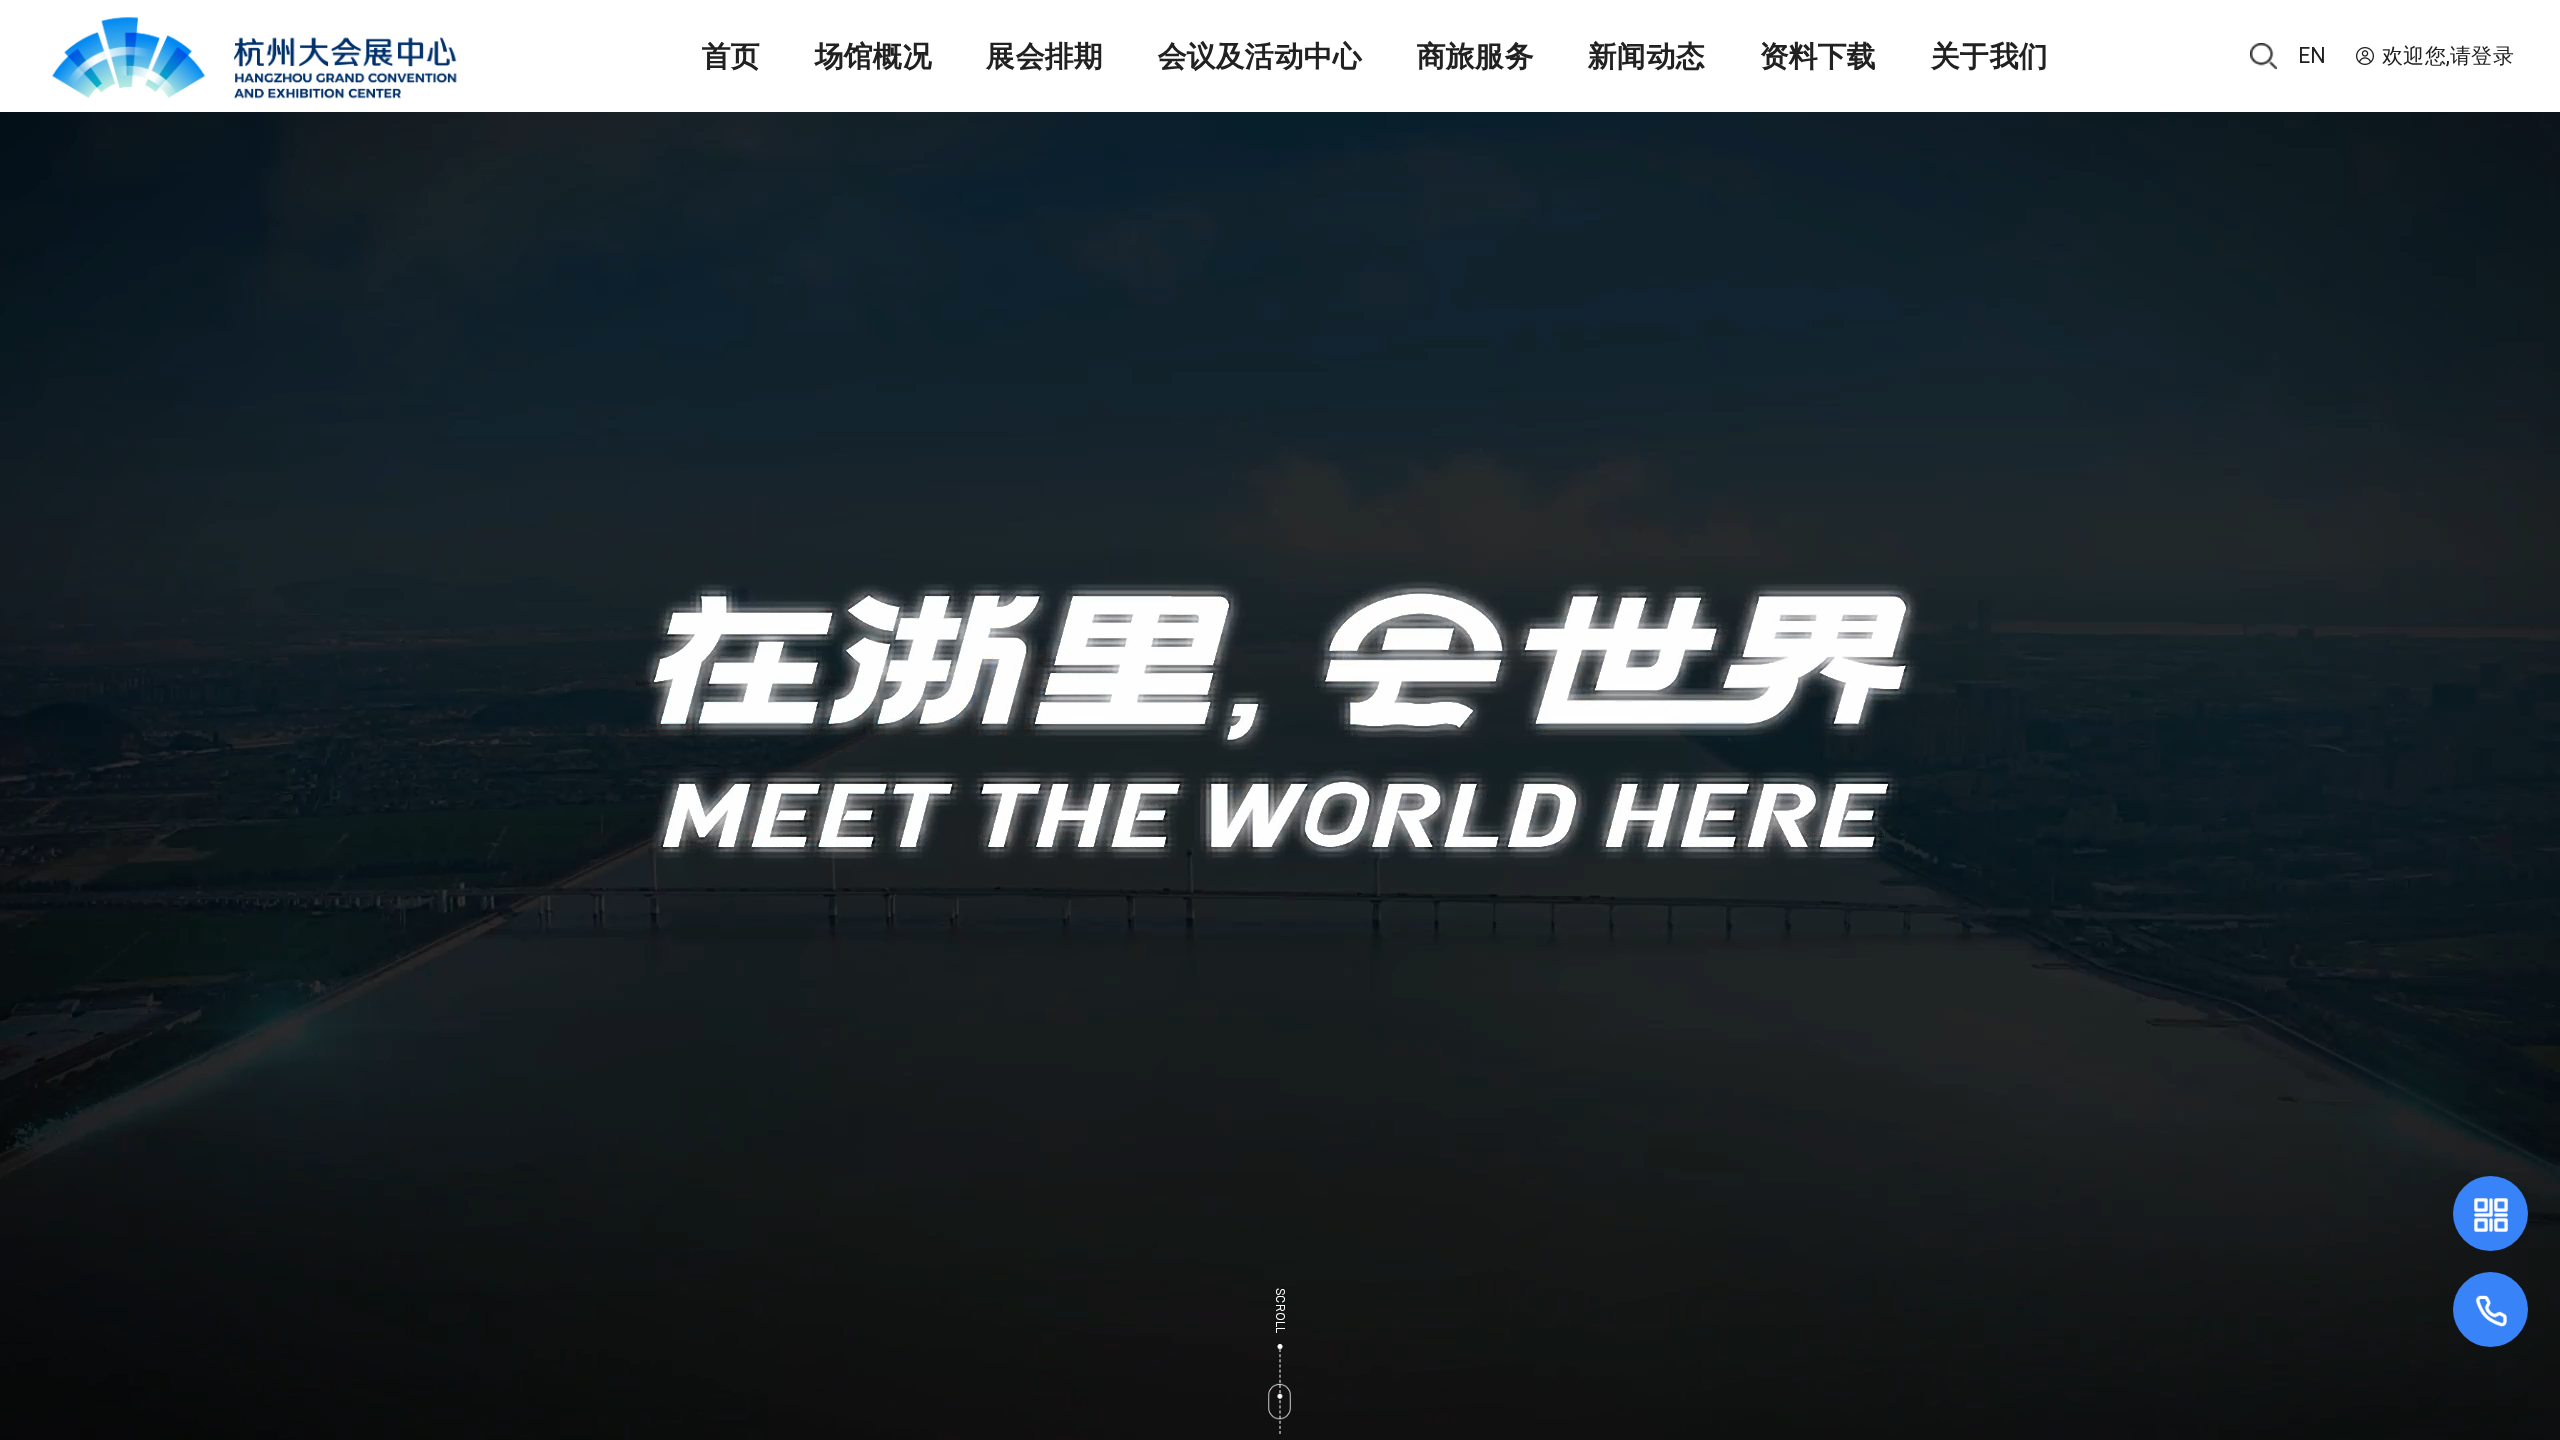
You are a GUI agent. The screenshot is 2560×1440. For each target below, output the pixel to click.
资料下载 (1818, 56)
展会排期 (1044, 56)
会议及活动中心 (1260, 56)
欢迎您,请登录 (2448, 56)
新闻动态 (1646, 56)
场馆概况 (873, 56)
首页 (731, 56)
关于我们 (1989, 56)
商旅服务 (1475, 56)
